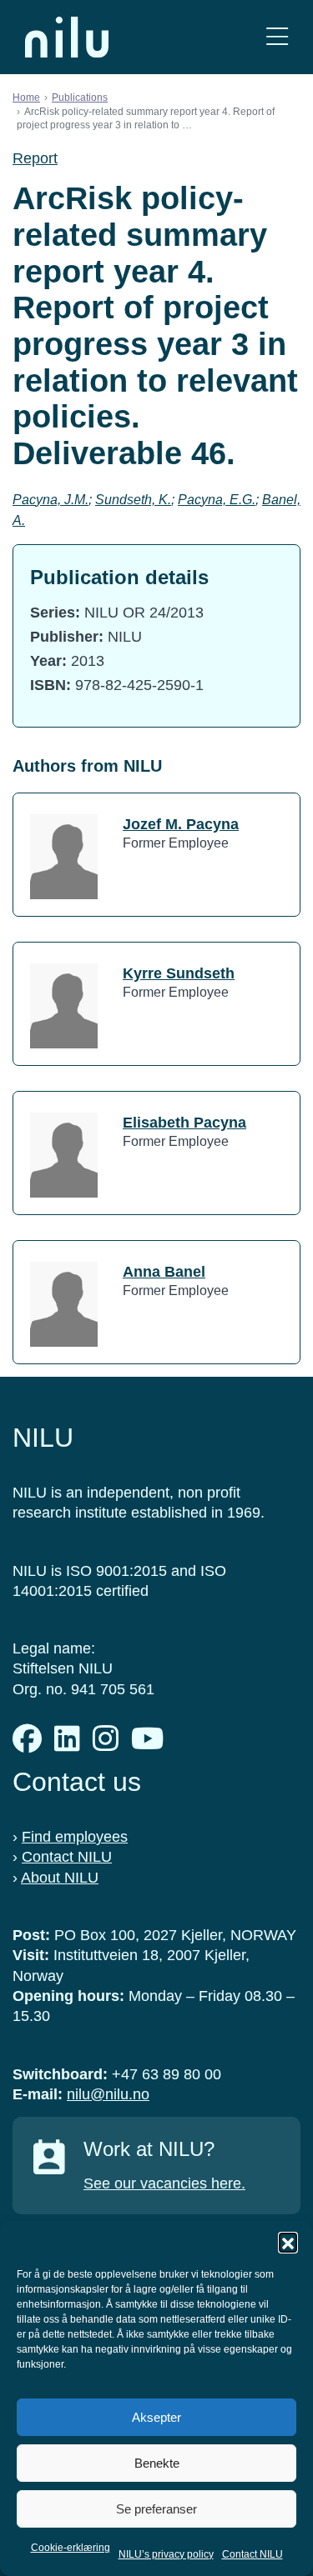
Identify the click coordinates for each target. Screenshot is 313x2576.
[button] (288, 2242)
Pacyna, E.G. (217, 500)
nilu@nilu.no (108, 2094)
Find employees (75, 1837)
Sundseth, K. (133, 500)
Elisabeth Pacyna (184, 1123)
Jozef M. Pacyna (181, 824)
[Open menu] (277, 37)
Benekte (157, 2463)
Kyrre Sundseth (179, 973)
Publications (80, 98)
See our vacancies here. (164, 2183)
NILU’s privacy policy (166, 2554)
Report (35, 158)
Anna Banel (164, 1272)
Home (26, 98)
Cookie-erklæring (71, 2548)
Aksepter (156, 2417)
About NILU (60, 1878)
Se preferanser (156, 2509)
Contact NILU (252, 2554)
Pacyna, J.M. (50, 500)
